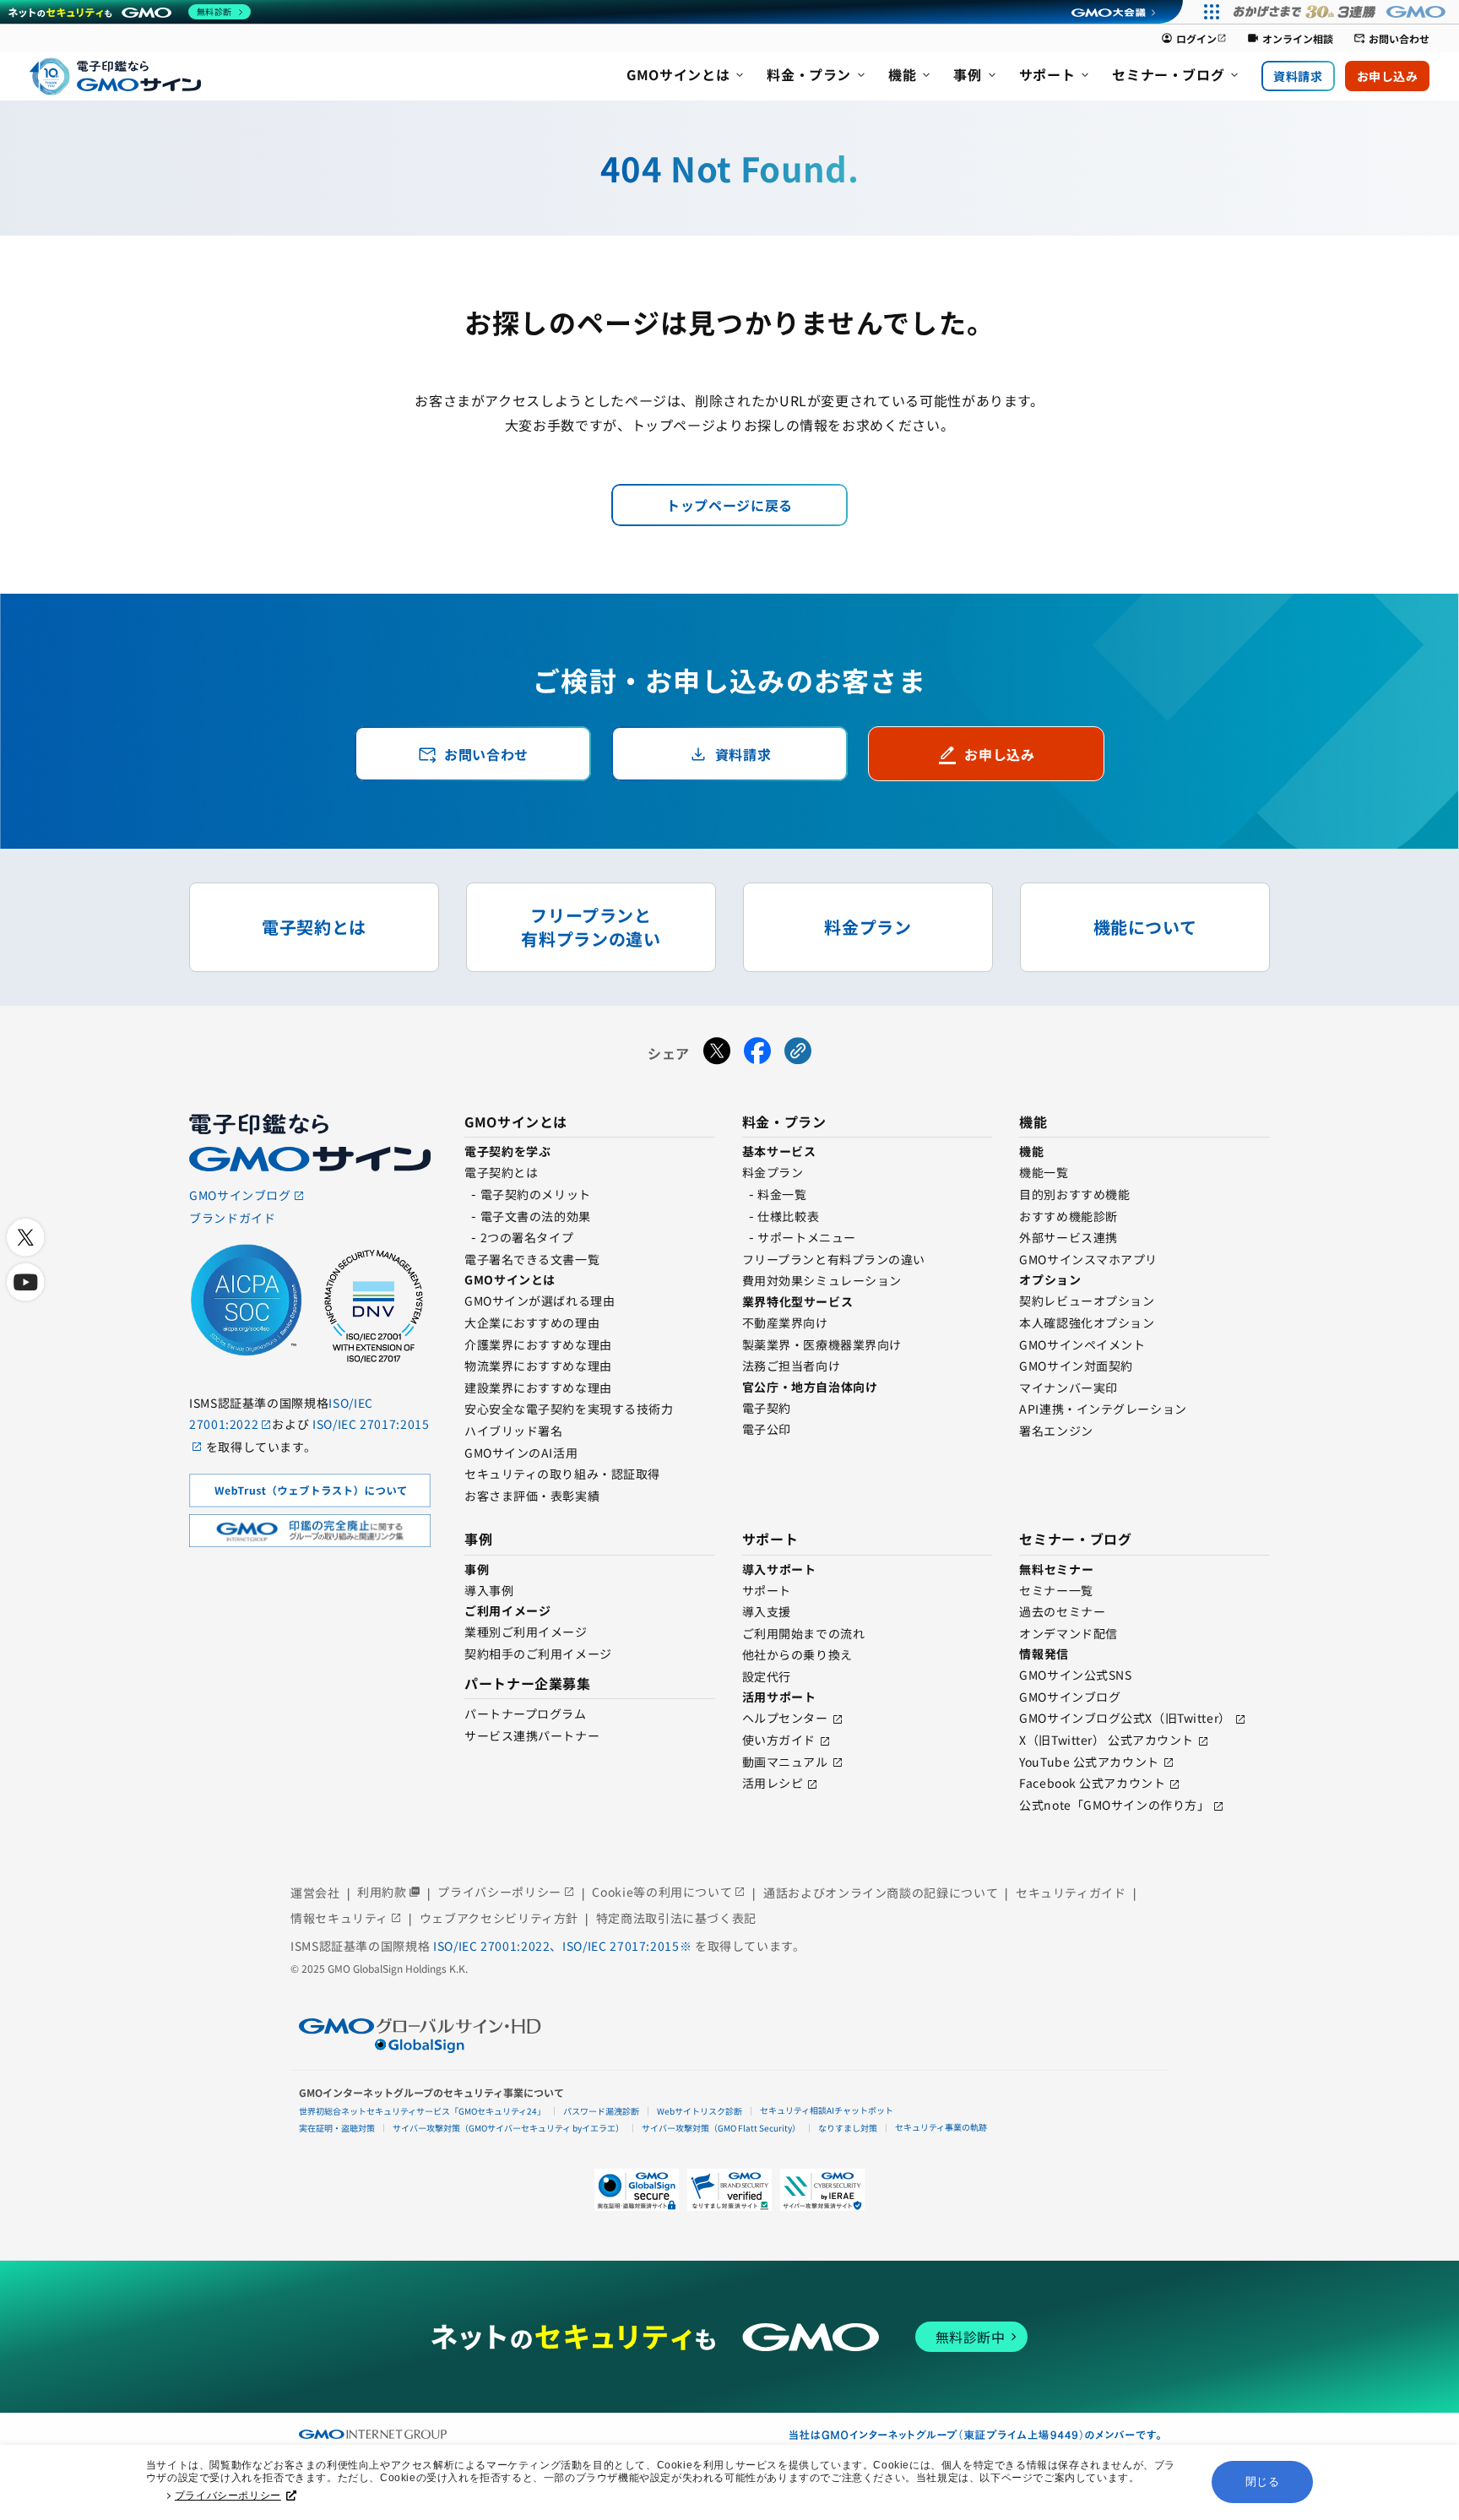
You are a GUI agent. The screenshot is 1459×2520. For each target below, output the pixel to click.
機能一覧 (1044, 1172)
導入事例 (489, 1590)
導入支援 (767, 1611)
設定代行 (767, 1676)
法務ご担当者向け (791, 1366)
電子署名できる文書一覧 (532, 1259)
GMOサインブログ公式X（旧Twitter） (1125, 1718)
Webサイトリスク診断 (700, 2111)
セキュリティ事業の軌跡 (941, 2127)
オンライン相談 (1290, 38)
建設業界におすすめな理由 (538, 1388)
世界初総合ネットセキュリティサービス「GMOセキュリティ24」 (422, 2111)
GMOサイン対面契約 (1076, 1366)
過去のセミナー (1062, 1611)
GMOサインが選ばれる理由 (540, 1301)
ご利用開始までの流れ (804, 1633)
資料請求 (1298, 76)
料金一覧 (782, 1194)
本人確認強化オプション (1087, 1322)
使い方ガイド (779, 1740)
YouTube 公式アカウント (1089, 1762)
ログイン (1194, 38)
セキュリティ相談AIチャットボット (827, 2110)
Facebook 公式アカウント (1092, 1783)
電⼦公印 (767, 1429)
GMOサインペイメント (1082, 1344)
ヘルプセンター (785, 1718)
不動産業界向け (785, 1322)
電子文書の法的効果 (536, 1216)
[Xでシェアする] (717, 1053)
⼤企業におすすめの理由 (532, 1322)
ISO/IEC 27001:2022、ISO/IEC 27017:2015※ (564, 1946)
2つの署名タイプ (527, 1237)
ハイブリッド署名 (513, 1431)
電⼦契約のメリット (536, 1194)
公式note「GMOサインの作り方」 (1114, 1805)
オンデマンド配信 (1068, 1633)
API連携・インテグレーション (1103, 1409)
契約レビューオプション (1087, 1301)
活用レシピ (773, 1783)
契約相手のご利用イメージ (538, 1654)
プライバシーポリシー (228, 2496)
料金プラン (773, 1172)
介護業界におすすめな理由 (538, 1344)
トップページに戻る (729, 505)
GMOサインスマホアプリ (1088, 1259)
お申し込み (1388, 76)
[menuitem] (686, 76)
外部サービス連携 (1068, 1237)
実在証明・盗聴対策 (337, 2128)
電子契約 (767, 1408)
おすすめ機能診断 (1068, 1216)
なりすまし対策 (848, 2128)
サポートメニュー (806, 1237)
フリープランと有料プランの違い (834, 1259)
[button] (729, 2190)
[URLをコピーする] (798, 1053)
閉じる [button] (1263, 2482)
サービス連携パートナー (532, 1735)
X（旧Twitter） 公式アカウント (1106, 1740)
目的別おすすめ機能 (1074, 1194)
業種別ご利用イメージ (526, 1632)
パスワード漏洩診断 (601, 2111)
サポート (767, 1590)
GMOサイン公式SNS (1075, 1675)
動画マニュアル (785, 1762)
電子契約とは (501, 1172)
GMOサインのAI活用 (521, 1453)
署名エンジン (1056, 1431)
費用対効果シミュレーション (822, 1280)
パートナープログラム (526, 1713)
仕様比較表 (788, 1216)
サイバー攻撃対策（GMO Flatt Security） (721, 2128)
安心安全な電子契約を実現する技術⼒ (569, 1409)
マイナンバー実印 (1068, 1388)
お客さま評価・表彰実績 (532, 1496)
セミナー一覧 (1056, 1590)
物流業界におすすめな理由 (538, 1366)
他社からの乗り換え (797, 1654)
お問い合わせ (1391, 38)
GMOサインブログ (1070, 1697)
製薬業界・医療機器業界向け (822, 1344)
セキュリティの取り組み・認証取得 (562, 1474)
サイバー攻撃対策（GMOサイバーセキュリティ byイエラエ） (508, 2128)
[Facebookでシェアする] (757, 1053)
